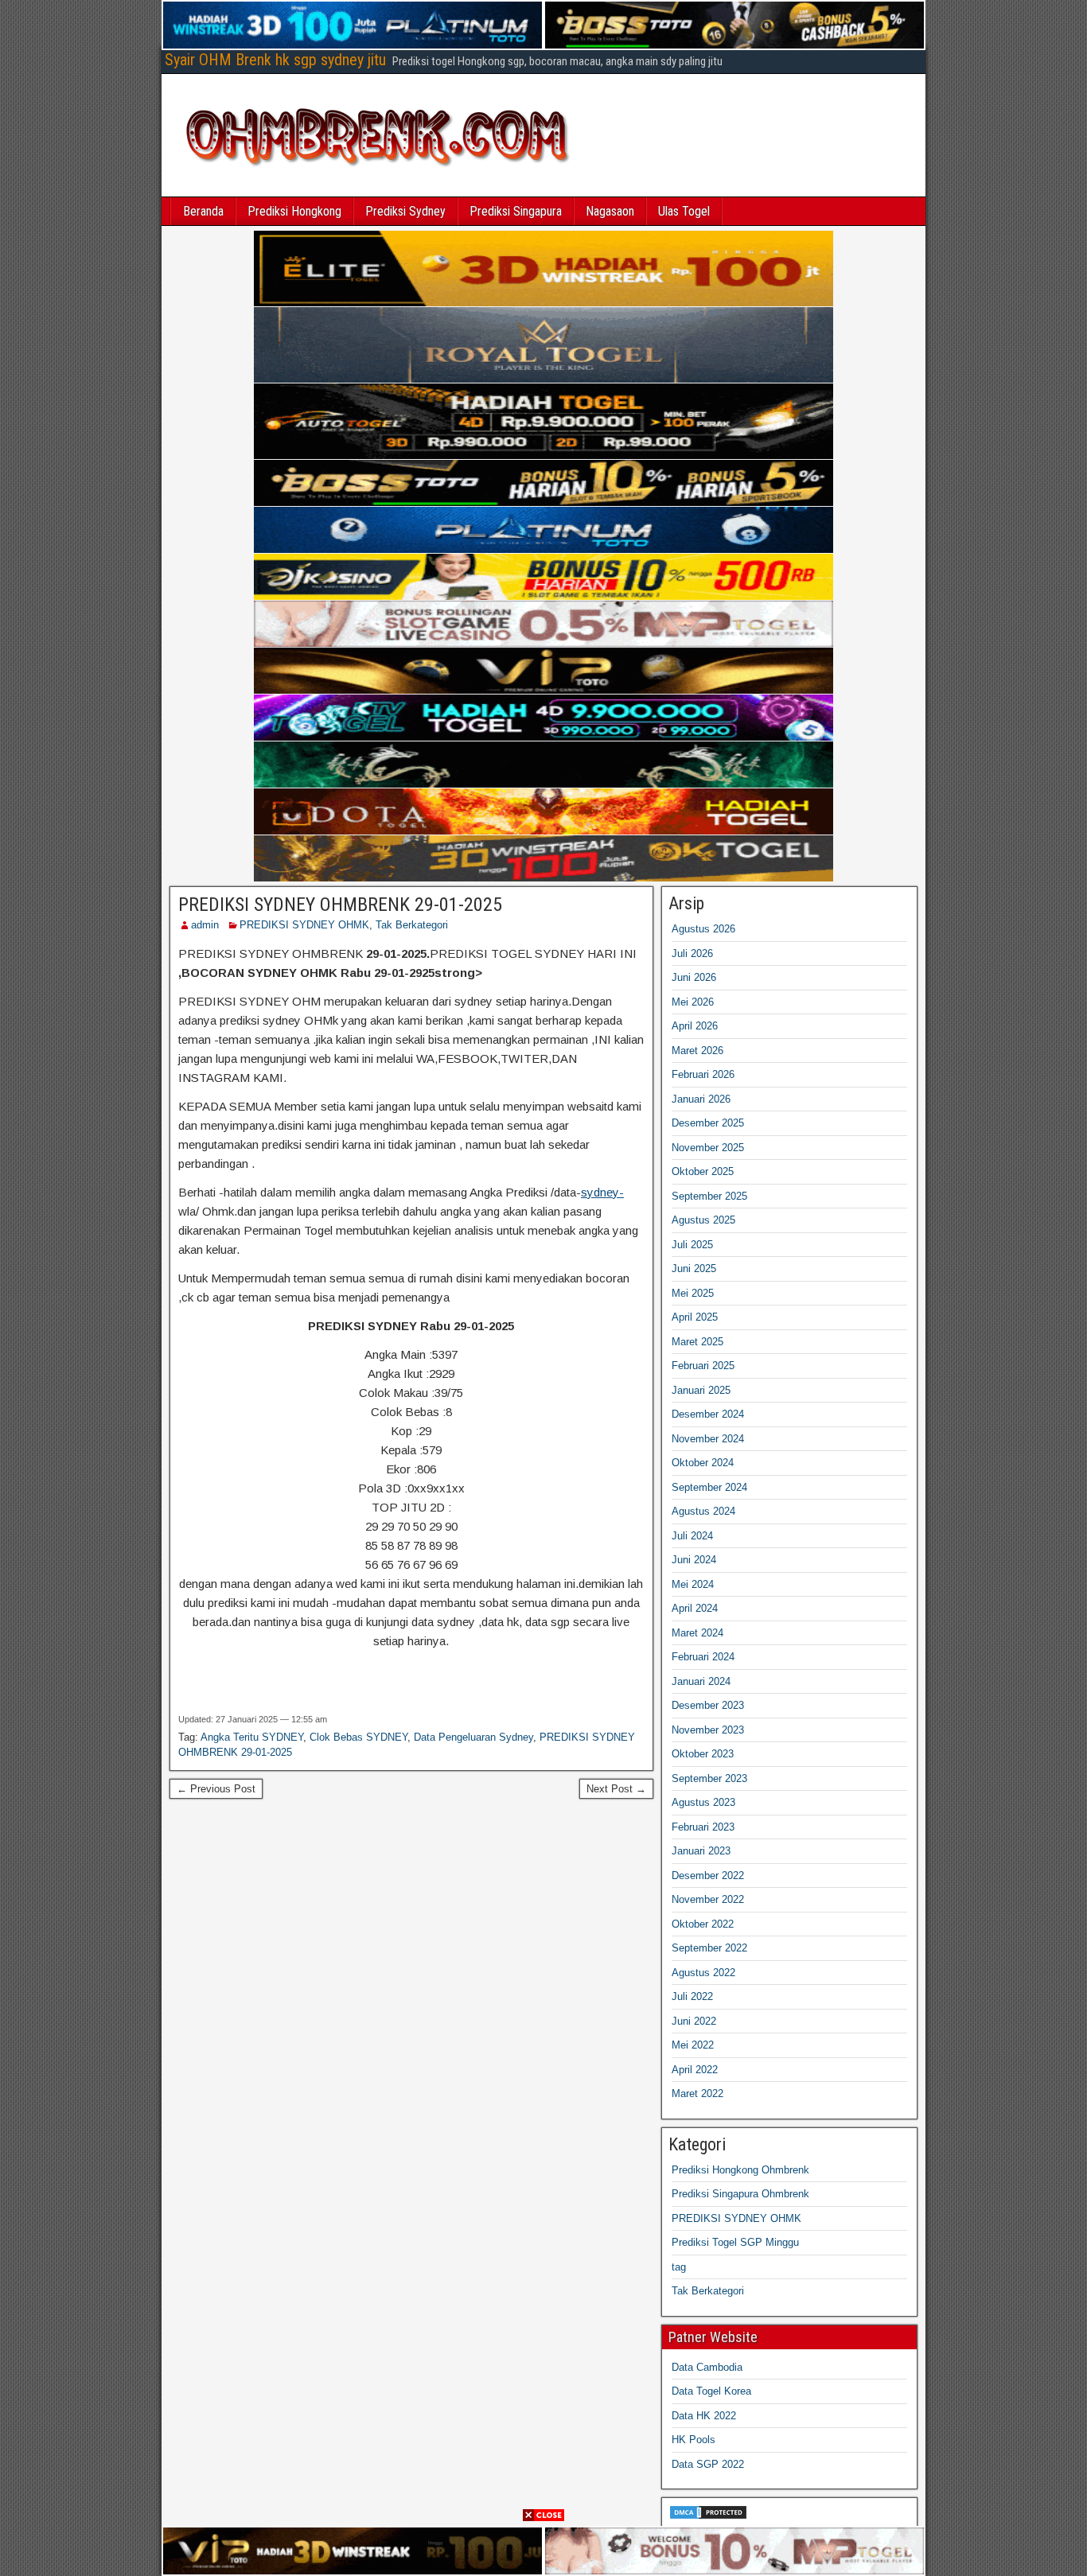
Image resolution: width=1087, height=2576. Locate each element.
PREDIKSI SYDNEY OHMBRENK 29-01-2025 (340, 905)
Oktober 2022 (703, 1924)
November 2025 (708, 1148)
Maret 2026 (697, 1051)
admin (205, 925)
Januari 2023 (701, 1851)
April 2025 (695, 1317)
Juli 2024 (692, 1536)
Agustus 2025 (703, 1220)
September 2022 (709, 1948)
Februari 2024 (703, 1657)
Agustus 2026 (703, 929)
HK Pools (693, 2440)
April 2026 (695, 1026)
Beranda (203, 211)
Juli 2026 (692, 953)
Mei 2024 (693, 1584)
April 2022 (695, 2070)
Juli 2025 (692, 1245)
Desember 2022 (708, 1876)
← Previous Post (216, 1789)
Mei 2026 (693, 1002)
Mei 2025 (693, 1293)
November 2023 (708, 1730)
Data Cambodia (707, 2367)
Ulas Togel (684, 211)
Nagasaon (610, 211)
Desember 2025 (708, 1123)
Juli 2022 (692, 1996)
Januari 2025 (701, 1390)
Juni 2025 (694, 1269)
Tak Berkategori (412, 925)
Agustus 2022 (703, 1973)
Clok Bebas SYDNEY (358, 1737)
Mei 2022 (693, 2045)
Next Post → (616, 1789)
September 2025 (709, 1196)
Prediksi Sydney (405, 211)
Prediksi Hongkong (294, 211)
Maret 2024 (697, 1633)
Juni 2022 (694, 2021)
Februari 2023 (703, 1827)
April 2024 (695, 1608)
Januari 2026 (701, 1099)
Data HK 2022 (704, 2416)
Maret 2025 (697, 1342)
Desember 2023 (708, 1705)
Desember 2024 (708, 1414)
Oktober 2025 (703, 1171)
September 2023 (709, 1778)
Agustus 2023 (703, 1802)
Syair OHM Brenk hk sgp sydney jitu (275, 60)
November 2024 (708, 1439)
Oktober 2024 (703, 1463)
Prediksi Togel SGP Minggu (735, 2242)
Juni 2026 (694, 977)
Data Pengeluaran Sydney (473, 1737)
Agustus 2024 (703, 1511)
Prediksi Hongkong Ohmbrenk (740, 2170)
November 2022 (708, 1899)
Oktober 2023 (703, 1754)
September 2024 (709, 1487)
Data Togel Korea (711, 2391)
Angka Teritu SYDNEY (252, 1737)
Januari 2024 (701, 1681)
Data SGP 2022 (708, 2464)
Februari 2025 (703, 1366)
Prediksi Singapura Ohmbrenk (740, 2194)
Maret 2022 (697, 2093)
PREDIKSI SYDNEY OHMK (304, 925)
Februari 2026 (703, 1074)
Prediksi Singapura (516, 211)
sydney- (602, 1192)
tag (679, 2267)
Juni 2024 (694, 1560)
